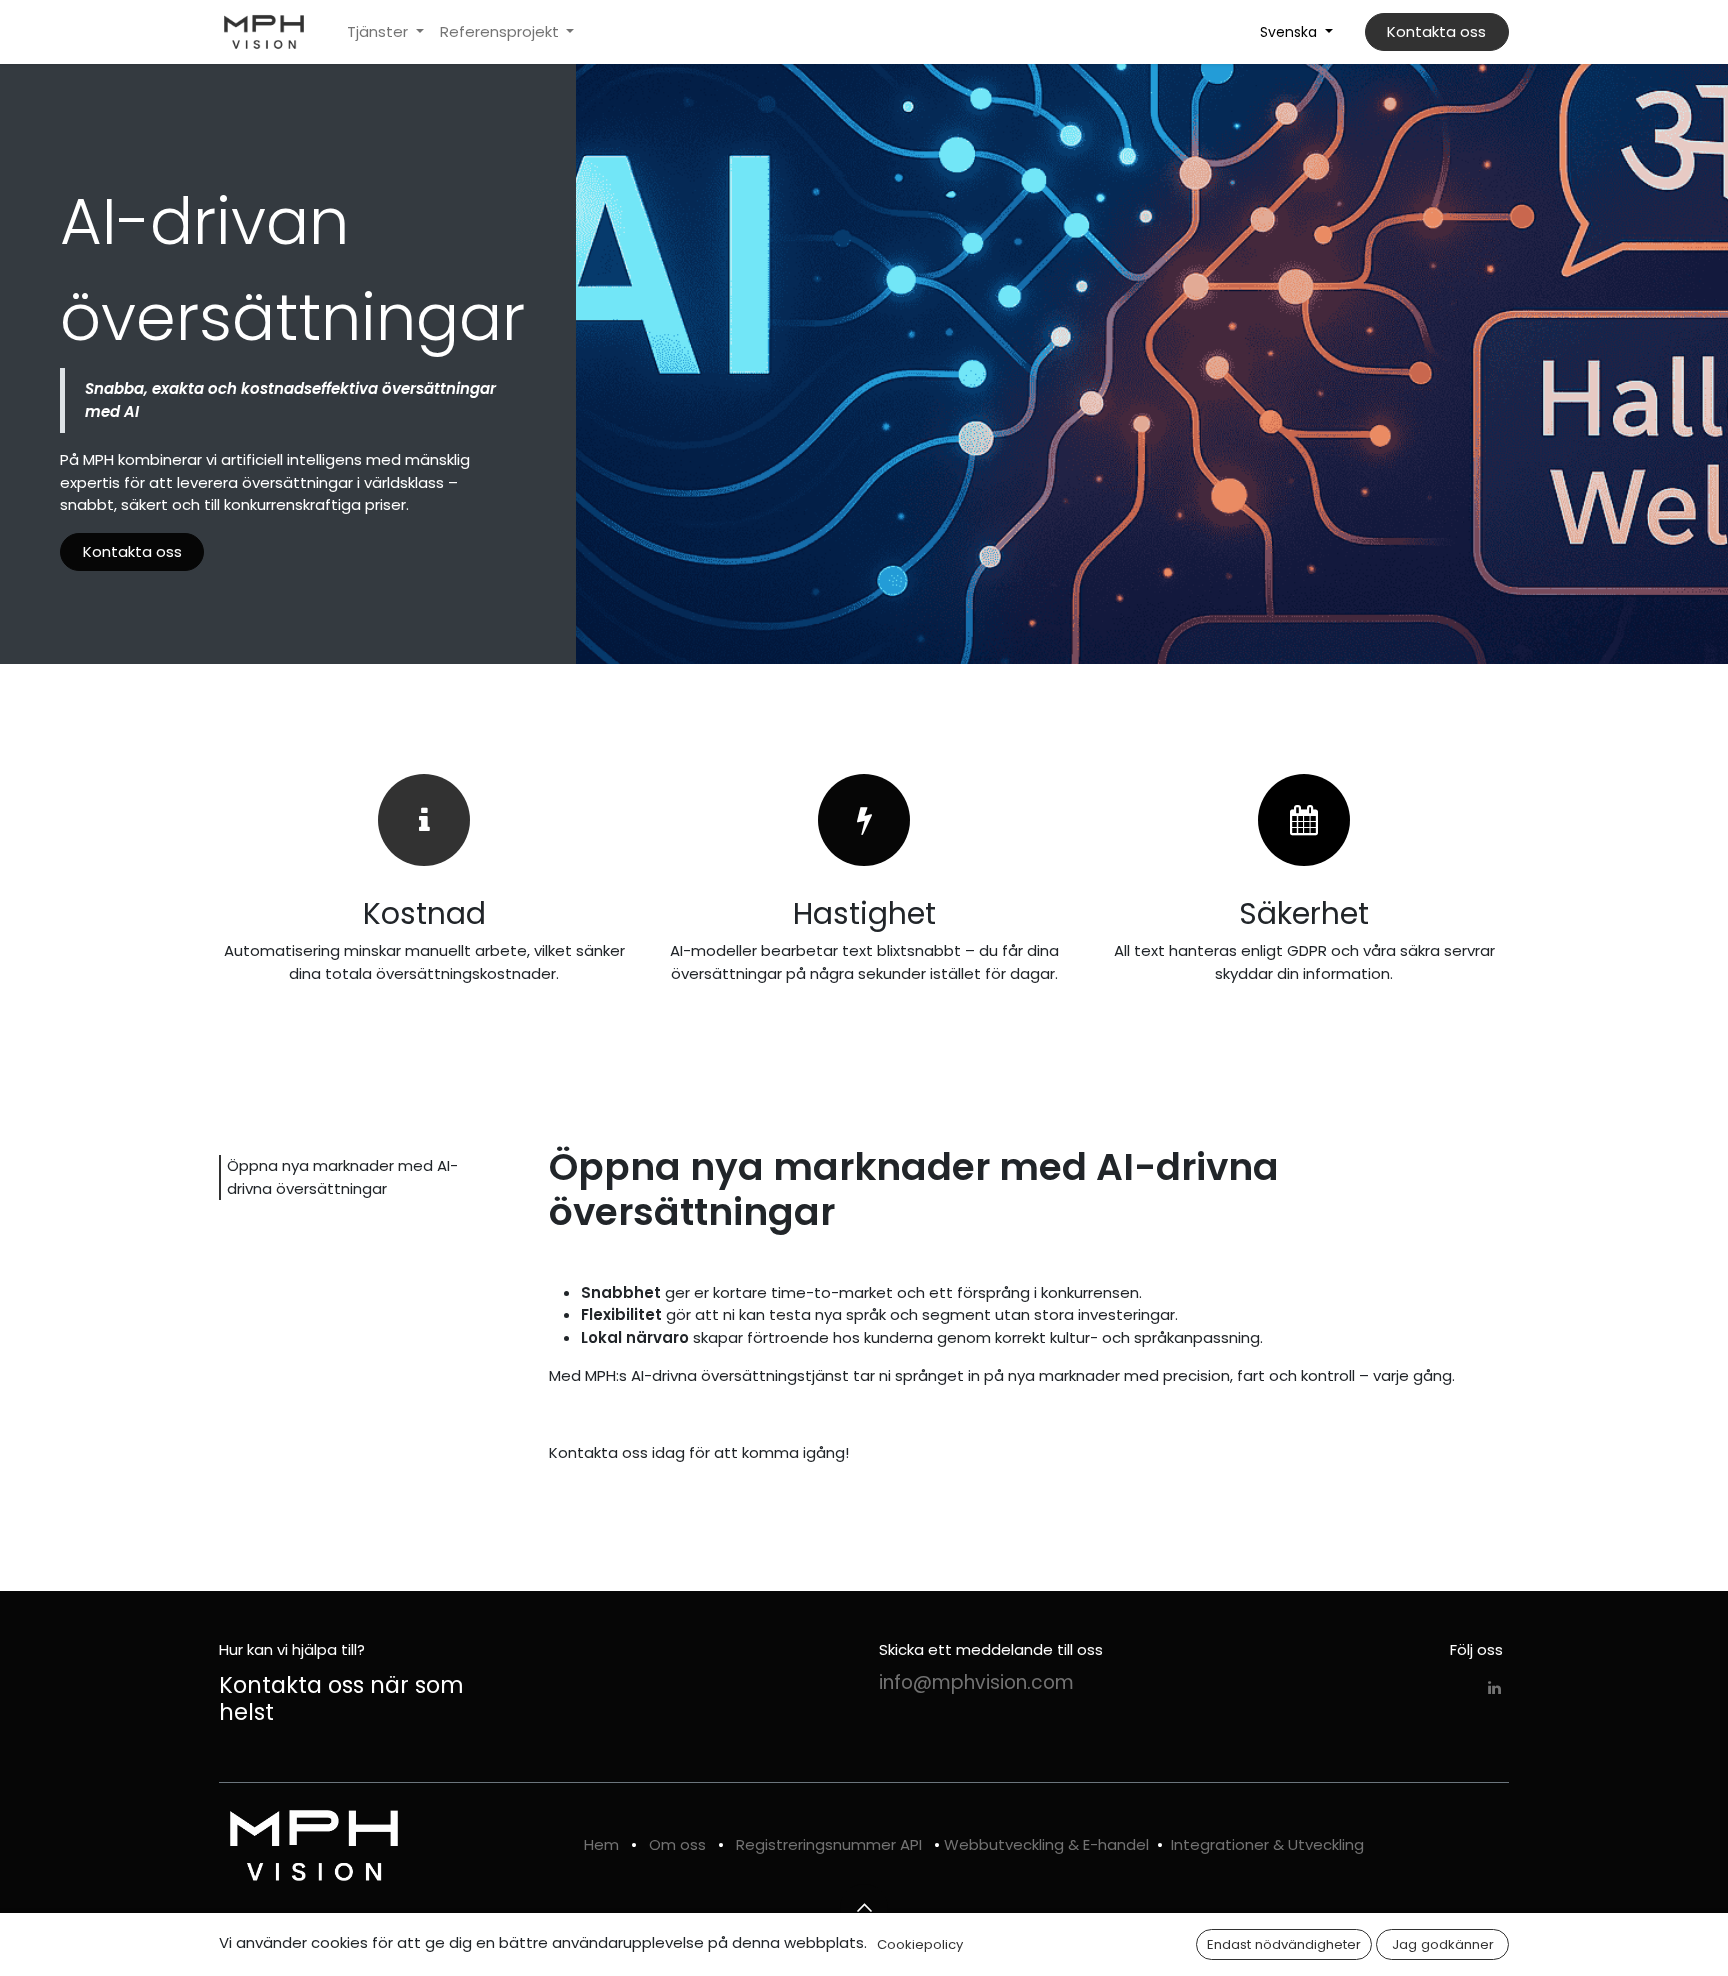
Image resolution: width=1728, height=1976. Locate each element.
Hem (601, 1844)
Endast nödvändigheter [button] (1284, 1944)
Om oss (677, 1844)
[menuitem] (385, 32)
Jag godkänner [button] (1443, 1944)
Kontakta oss (1436, 31)
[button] (864, 1908)
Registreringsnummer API (829, 1844)
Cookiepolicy (920, 1944)
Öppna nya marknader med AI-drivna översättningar (342, 1177)
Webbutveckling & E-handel (1046, 1844)
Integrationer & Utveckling (1267, 1844)
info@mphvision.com (976, 1682)
